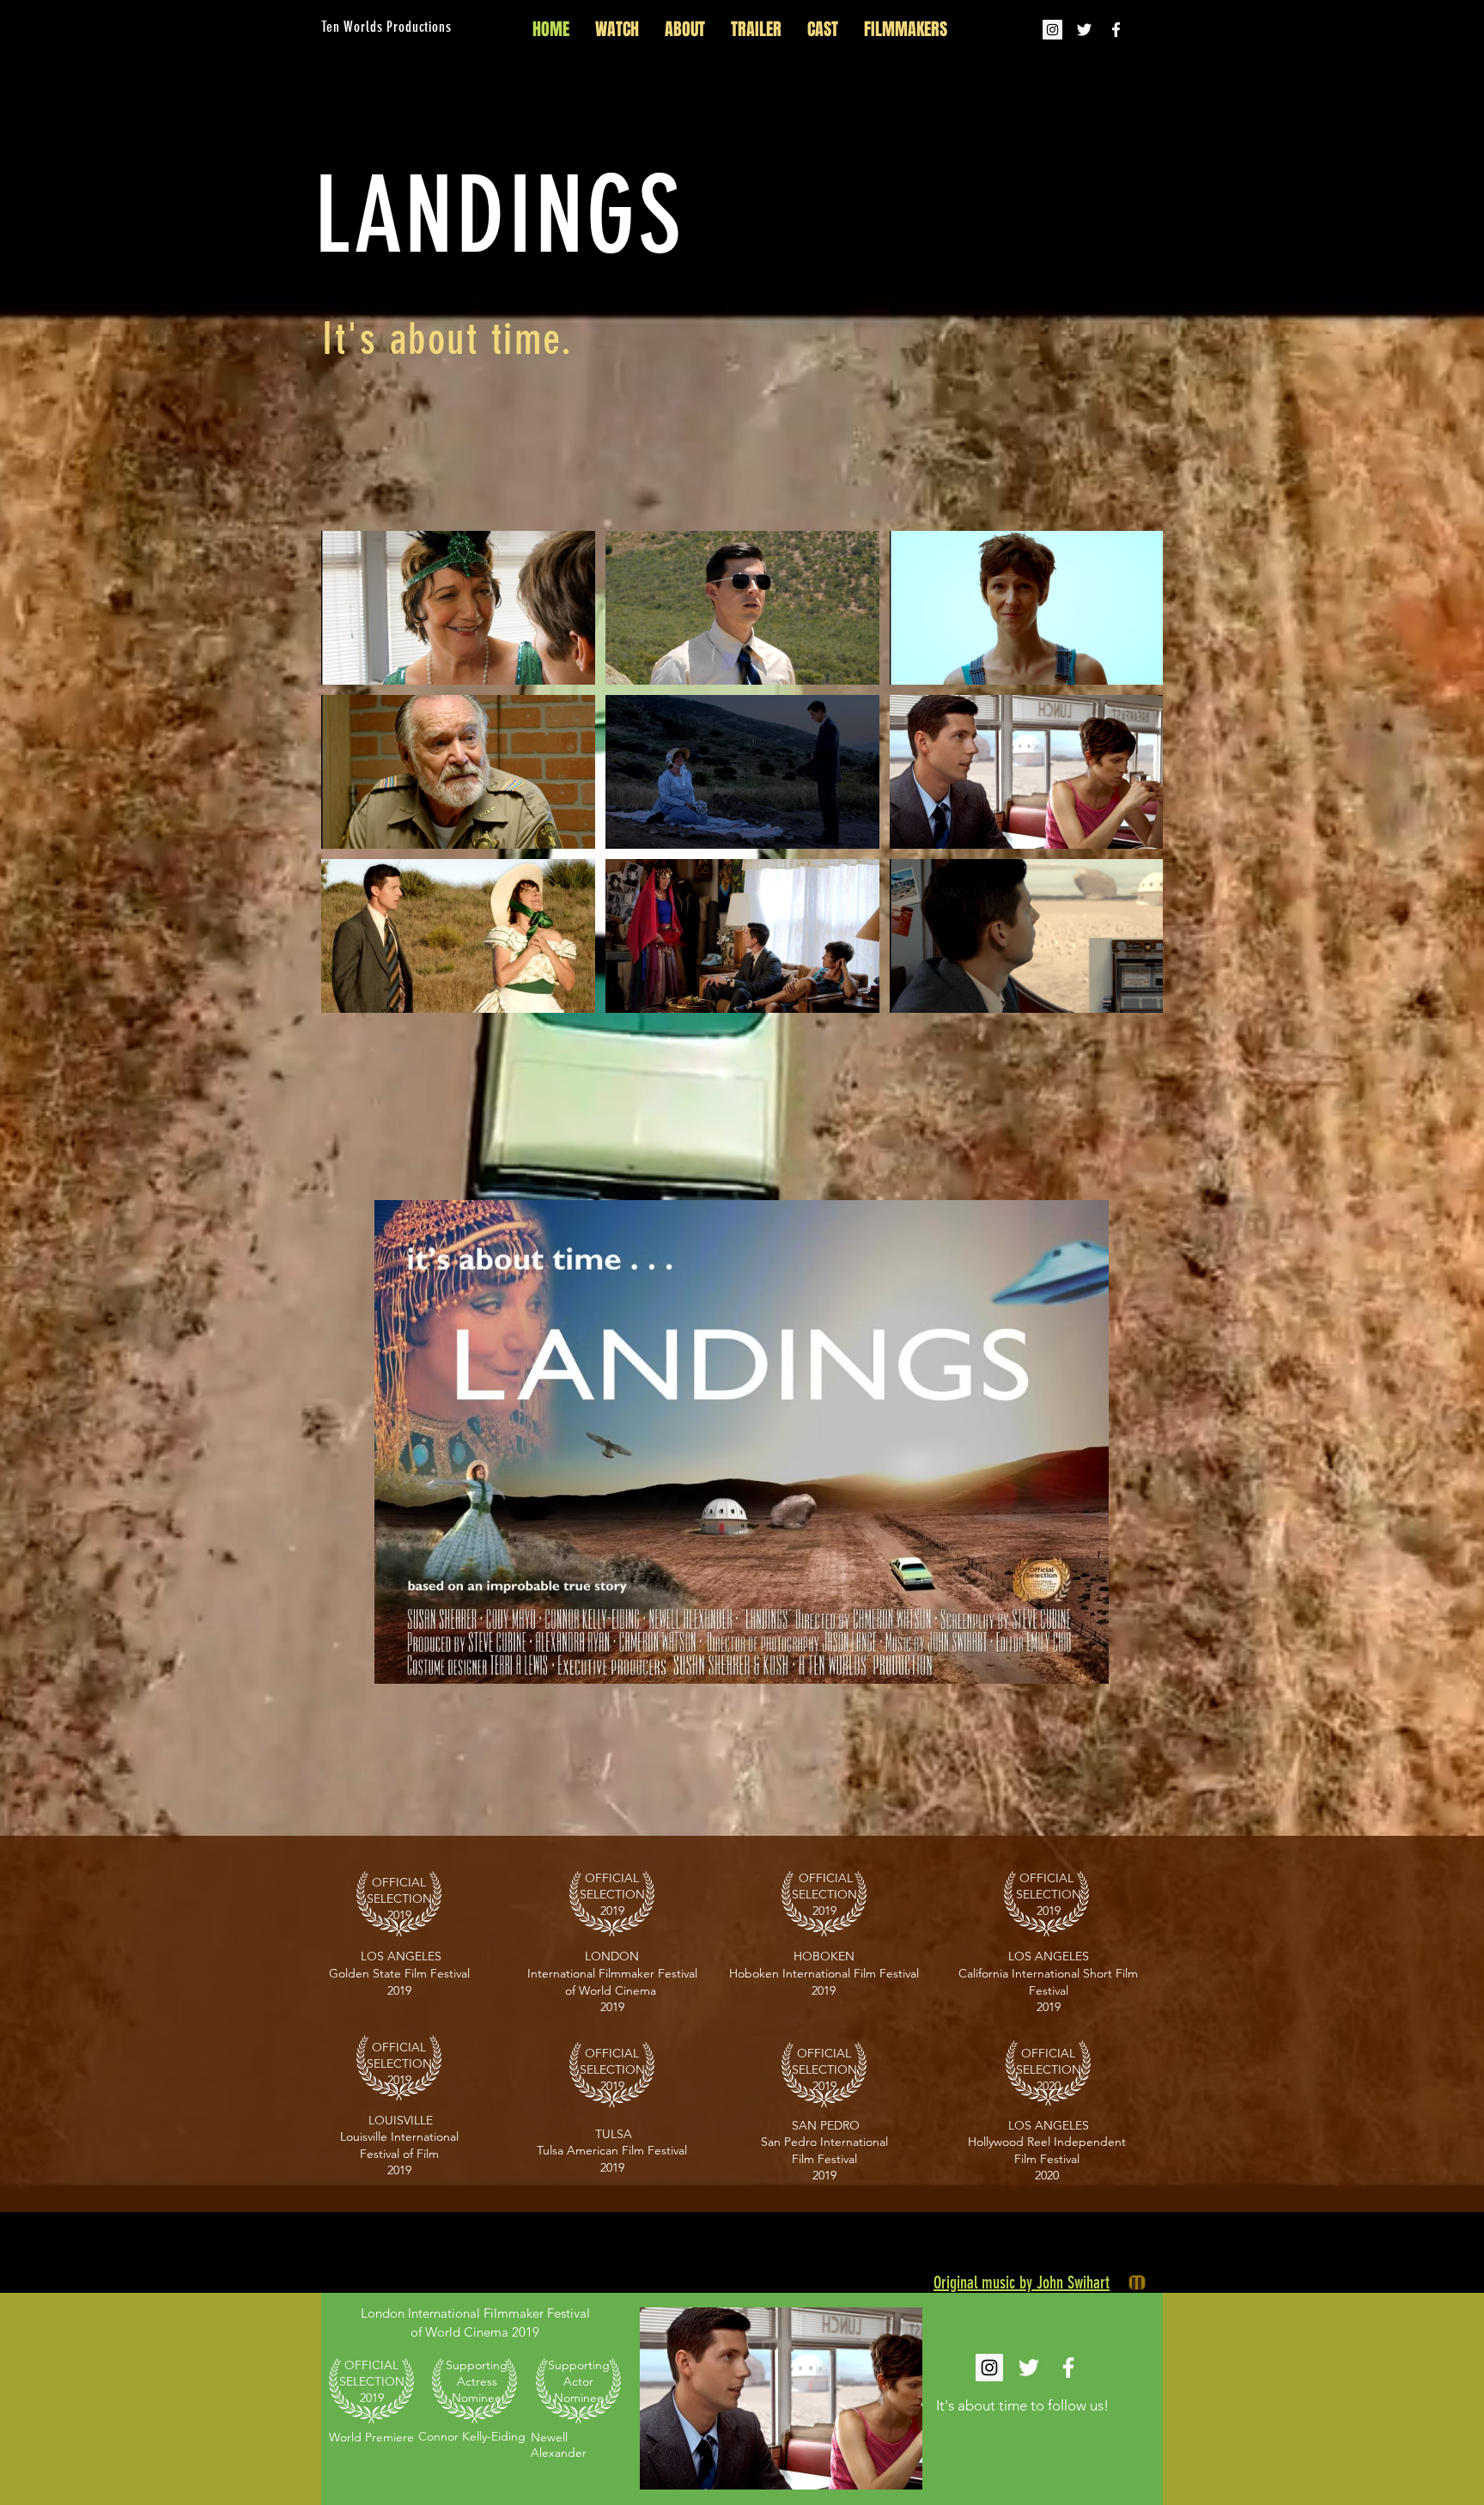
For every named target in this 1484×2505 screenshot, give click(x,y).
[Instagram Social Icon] (1052, 30)
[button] (781, 2398)
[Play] (1137, 2283)
